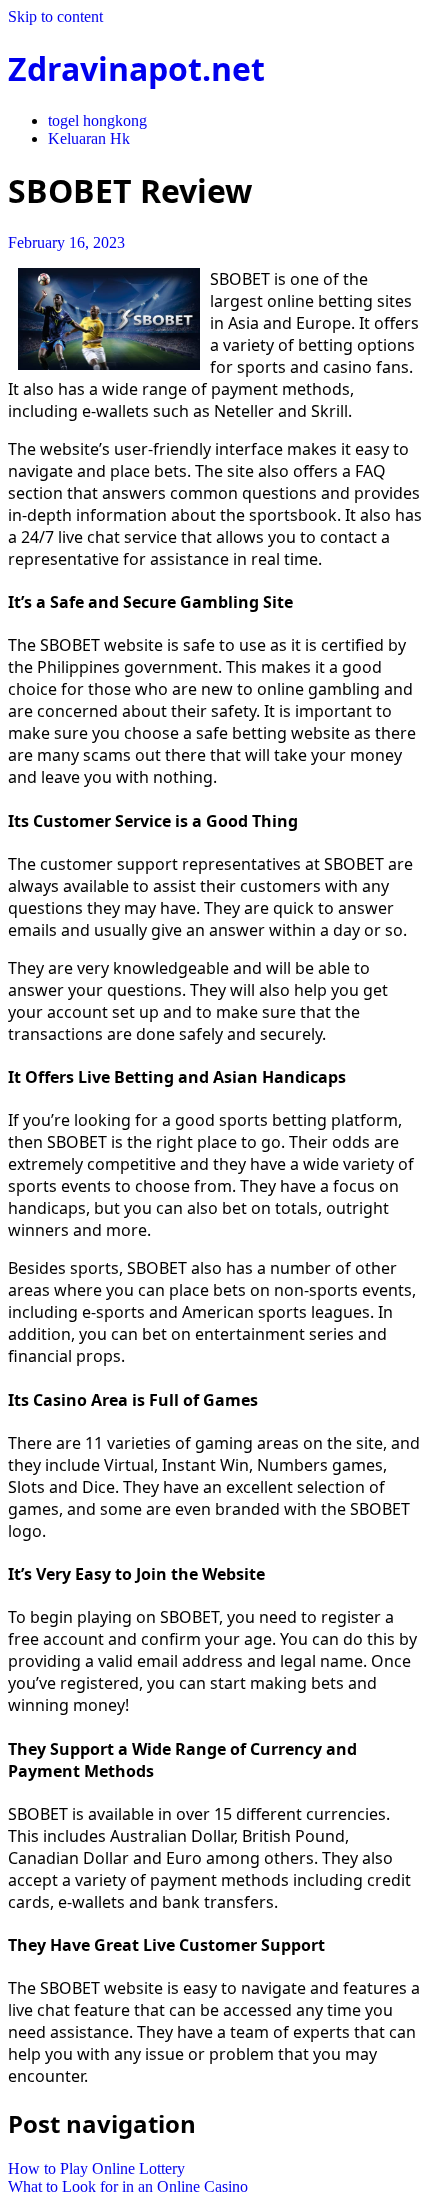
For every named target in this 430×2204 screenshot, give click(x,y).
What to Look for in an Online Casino (128, 2186)
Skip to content (55, 16)
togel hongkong (97, 120)
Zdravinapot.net (136, 68)
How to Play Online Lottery (96, 2168)
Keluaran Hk (89, 138)
